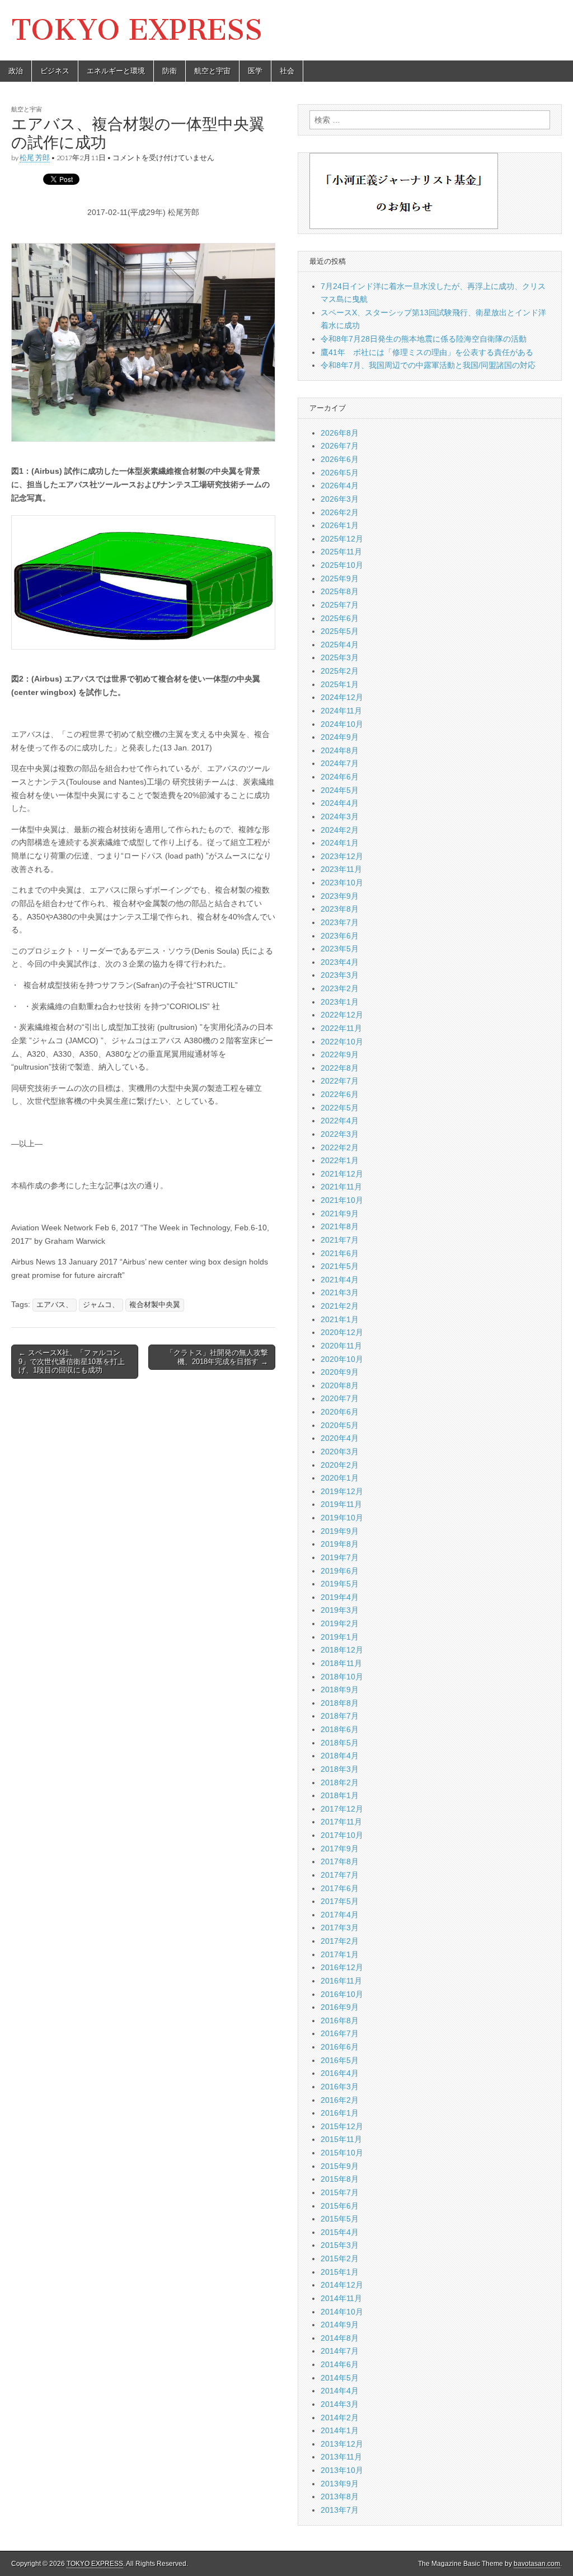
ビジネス (55, 71)
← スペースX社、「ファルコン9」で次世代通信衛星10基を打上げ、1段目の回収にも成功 (72, 1361)
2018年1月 (340, 1795)
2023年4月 (340, 962)
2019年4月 (340, 1597)
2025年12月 (342, 539)
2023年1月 (340, 1002)
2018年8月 (340, 1703)
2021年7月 (340, 1240)
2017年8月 (340, 1861)
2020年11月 (341, 1346)
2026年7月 (340, 446)
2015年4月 (340, 2232)
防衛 (170, 71)
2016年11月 (341, 1981)
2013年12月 (342, 2444)
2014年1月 (340, 2430)
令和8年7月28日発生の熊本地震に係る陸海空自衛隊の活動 (424, 339)
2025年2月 (340, 671)
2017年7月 (340, 1875)
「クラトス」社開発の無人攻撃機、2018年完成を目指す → (217, 1357)
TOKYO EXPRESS (137, 30)
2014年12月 (342, 2285)
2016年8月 (340, 2020)
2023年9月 (340, 896)
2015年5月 (340, 2219)
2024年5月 (340, 790)
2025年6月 (340, 618)
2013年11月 (341, 2457)
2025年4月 (340, 645)
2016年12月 (342, 1967)
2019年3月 (340, 1610)
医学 (255, 71)
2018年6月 (340, 1729)
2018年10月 (342, 1677)
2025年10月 (342, 565)
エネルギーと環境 (116, 71)
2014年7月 (340, 2351)
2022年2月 (340, 1147)
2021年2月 (340, 1306)
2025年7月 (340, 605)
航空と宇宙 (212, 71)
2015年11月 (341, 2139)
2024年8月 (340, 750)
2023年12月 (342, 856)
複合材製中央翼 (155, 1305)
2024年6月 (340, 777)
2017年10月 (342, 1835)
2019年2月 (340, 1623)
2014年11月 (341, 2298)
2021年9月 (340, 1214)
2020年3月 (340, 1452)
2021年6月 (340, 1253)
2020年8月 (340, 1385)
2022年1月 (340, 1160)
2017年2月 (340, 1941)
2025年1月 (340, 684)
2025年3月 (340, 657)
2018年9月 (340, 1690)
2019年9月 (340, 1531)
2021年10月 (342, 1200)
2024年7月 (340, 763)
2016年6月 (340, 2047)
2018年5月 (340, 1743)
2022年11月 (341, 1028)
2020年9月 (340, 1372)
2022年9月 (340, 1054)
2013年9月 (340, 2484)
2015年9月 (340, 2166)
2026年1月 (340, 525)
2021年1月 (340, 1319)
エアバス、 (55, 1305)
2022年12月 (342, 1015)
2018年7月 (340, 1716)
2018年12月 (342, 1650)
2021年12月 (342, 1174)
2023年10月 (342, 883)
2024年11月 (341, 711)
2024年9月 (340, 737)
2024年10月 (342, 724)
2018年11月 (341, 1663)
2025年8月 (340, 591)
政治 (16, 71)
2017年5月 (340, 1901)
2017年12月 (342, 1809)
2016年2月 (340, 2100)
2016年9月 (340, 2007)
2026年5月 (340, 473)
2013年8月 (340, 2496)
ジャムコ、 (101, 1305)
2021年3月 (340, 1292)
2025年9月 (340, 578)
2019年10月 (342, 1518)
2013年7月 (340, 2510)
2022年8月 (340, 1068)
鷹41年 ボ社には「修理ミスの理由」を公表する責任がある (427, 352)
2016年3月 (340, 2087)
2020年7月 (340, 1398)
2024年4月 (340, 803)
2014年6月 (340, 2364)
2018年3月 (340, 1769)
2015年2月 (340, 2258)
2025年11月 (341, 552)
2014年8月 (340, 2338)
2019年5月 (340, 1584)
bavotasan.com (537, 2564)
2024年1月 (340, 843)
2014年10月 (342, 2312)
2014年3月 (340, 2404)
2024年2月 (340, 830)
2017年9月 (340, 1849)
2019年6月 (340, 1571)
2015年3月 (340, 2245)
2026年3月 (340, 499)
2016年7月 (340, 2033)
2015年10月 (342, 2153)
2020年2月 (340, 1465)
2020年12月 (342, 1332)
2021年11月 (341, 1187)
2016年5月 (340, 2060)
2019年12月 (342, 1491)
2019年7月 (340, 1557)
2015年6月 (340, 2206)
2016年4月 (340, 2073)
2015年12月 (342, 2126)
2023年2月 (340, 988)
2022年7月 (340, 1081)
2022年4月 (340, 1121)
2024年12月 (342, 697)
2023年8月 (340, 909)
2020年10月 (342, 1359)
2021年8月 (340, 1226)
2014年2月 (340, 2418)
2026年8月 (340, 433)
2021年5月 (340, 1266)
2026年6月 (340, 459)
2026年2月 (340, 512)
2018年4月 (340, 1756)
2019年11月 (341, 1504)
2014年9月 (340, 2325)
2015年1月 (340, 2272)
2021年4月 (340, 1280)
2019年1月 (340, 1637)
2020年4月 (340, 1438)
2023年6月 (340, 936)
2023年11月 (341, 869)
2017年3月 (340, 1928)
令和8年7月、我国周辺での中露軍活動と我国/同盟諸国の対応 (428, 365)
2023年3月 (340, 975)
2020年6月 (340, 1412)
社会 (287, 71)
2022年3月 (340, 1134)
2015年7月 (340, 2192)
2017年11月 (341, 1822)
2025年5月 (340, 631)
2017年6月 (340, 1888)
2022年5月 (340, 1108)
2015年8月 (340, 2179)
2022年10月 (342, 1042)
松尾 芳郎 (35, 158)
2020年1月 (340, 1478)
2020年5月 (340, 1425)
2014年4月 (340, 2391)
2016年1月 (340, 2113)
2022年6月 (340, 1094)
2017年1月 (340, 1954)
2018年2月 (340, 1782)
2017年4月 (340, 1915)
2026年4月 (340, 486)
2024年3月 (340, 816)
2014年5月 (340, 2378)
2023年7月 (340, 922)
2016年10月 (342, 1994)
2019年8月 (340, 1544)
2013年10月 (342, 2470)
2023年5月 (340, 949)
